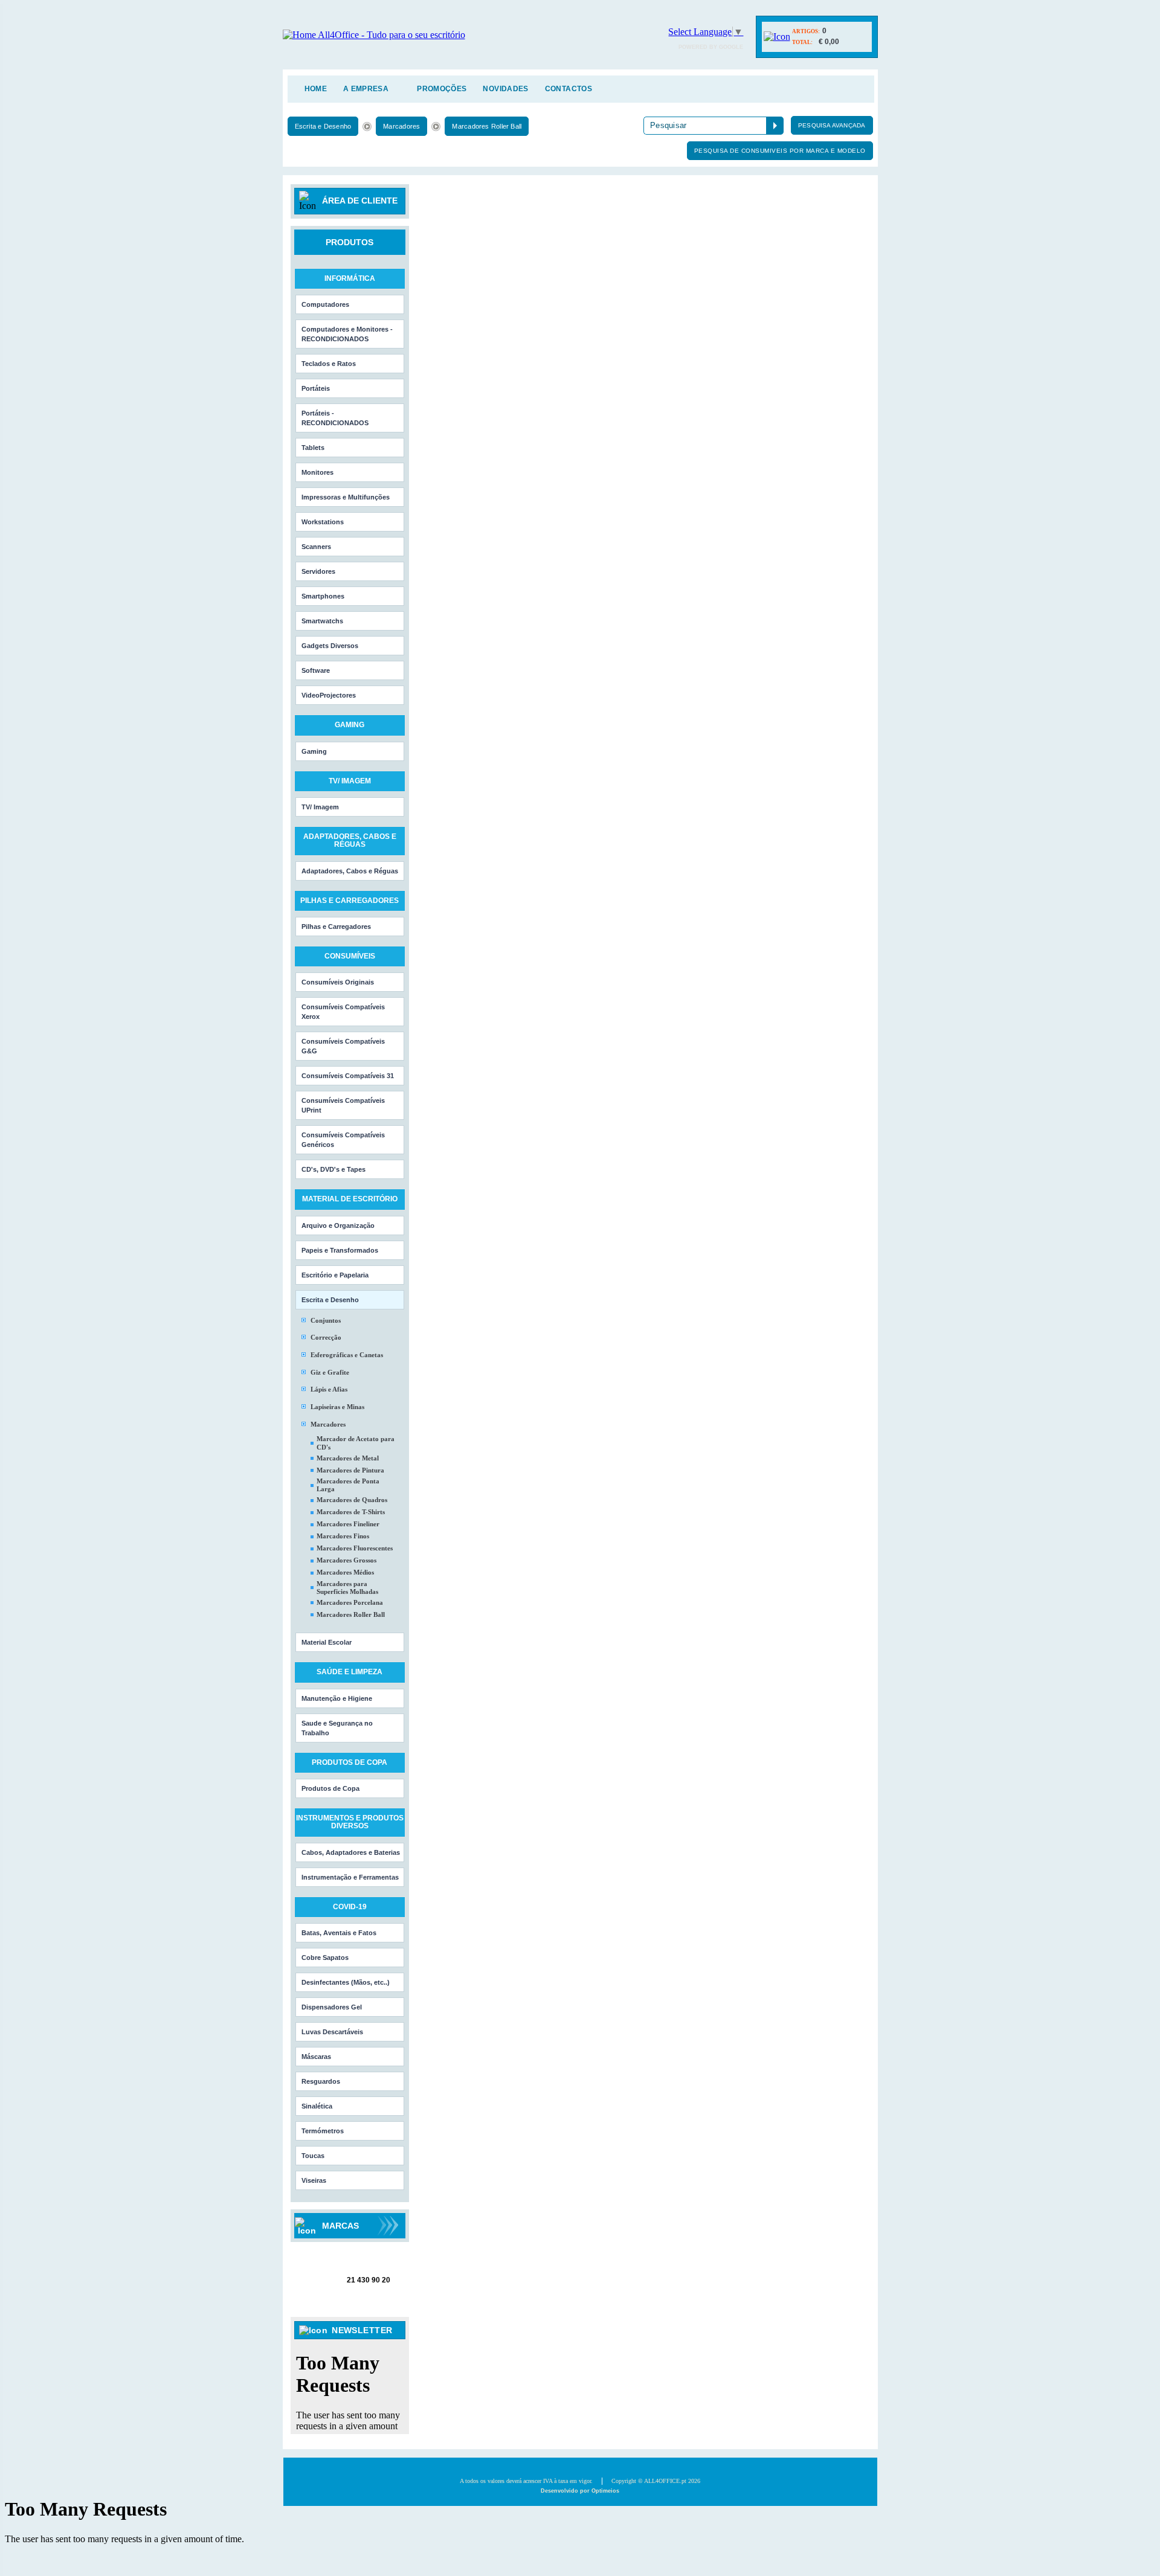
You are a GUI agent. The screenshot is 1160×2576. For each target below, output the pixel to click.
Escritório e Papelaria (335, 1275)
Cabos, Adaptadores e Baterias (351, 1852)
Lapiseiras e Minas (337, 1407)
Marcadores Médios (345, 1572)
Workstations (323, 522)
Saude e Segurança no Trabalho (337, 1728)
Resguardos (321, 2081)
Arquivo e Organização (338, 1225)
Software (316, 670)
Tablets (313, 448)
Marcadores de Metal (348, 1458)
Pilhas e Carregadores (336, 927)
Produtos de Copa (330, 1788)
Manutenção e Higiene (337, 1698)
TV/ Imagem (320, 807)
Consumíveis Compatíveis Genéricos (343, 1140)
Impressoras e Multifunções (346, 497)
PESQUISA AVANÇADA (832, 125)
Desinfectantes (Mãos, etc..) (346, 1982)
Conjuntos (326, 1320)
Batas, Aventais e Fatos (339, 1933)
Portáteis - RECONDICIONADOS (335, 418)
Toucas (313, 2156)
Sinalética (317, 2106)
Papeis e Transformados (340, 1250)
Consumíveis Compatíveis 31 (348, 1076)
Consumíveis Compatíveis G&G (343, 1046)
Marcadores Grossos (346, 1560)
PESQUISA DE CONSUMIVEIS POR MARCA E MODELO (780, 151)
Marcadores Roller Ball (487, 126)
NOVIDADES (505, 89)
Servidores (318, 571)
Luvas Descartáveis (332, 2032)
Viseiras (314, 2180)
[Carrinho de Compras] (777, 37)
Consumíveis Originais (338, 982)
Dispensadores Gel (332, 2007)
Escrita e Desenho (323, 126)
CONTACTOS (569, 89)
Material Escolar (327, 1642)
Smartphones (323, 596)
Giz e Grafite (330, 1372)
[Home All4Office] (374, 35)
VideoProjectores (329, 695)
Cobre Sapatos (325, 1958)
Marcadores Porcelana (350, 1602)
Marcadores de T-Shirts (351, 1512)
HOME (316, 89)
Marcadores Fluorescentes (355, 1548)
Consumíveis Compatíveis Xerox (343, 1012)
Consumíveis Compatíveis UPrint (343, 1105)
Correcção (326, 1337)
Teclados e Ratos (329, 364)
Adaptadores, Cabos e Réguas (350, 871)
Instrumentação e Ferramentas (350, 1877)
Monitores (317, 472)
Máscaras (316, 2057)
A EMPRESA (366, 89)
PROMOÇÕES (442, 89)
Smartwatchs (322, 621)
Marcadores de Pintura (350, 1470)
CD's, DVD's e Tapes (333, 1169)
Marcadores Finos (343, 1536)
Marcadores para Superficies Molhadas (347, 1588)
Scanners (316, 547)
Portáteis (316, 388)
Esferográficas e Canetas (347, 1355)
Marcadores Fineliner (348, 1524)
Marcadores (401, 126)
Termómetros (323, 2131)
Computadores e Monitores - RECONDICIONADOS (347, 334)
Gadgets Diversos (330, 646)
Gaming (314, 751)
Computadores (325, 304)
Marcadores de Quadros (352, 1500)
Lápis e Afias (329, 1389)
